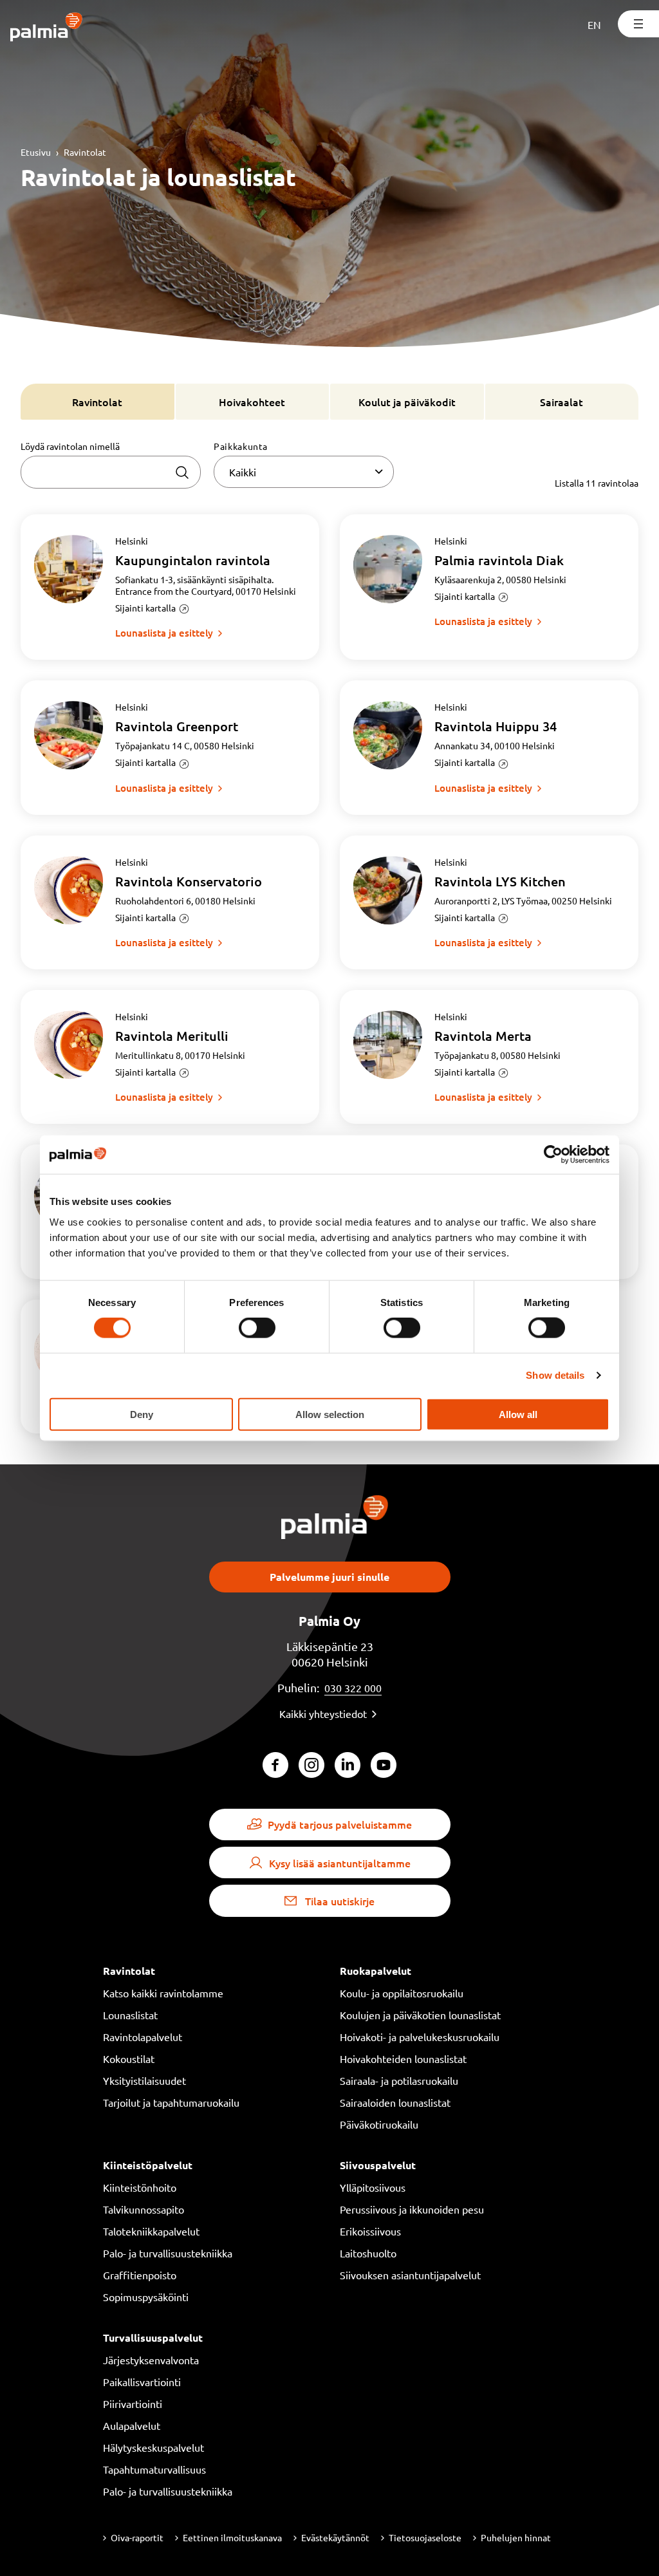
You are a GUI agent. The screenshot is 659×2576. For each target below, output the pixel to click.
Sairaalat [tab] (562, 402)
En (594, 24)
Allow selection (330, 1414)
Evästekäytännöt (335, 2537)
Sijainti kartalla (145, 608)
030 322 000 (353, 1688)
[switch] (257, 1328)
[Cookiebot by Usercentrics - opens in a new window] (553, 1155)
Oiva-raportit (137, 2537)
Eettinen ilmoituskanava (232, 2537)
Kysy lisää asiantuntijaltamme (340, 1863)
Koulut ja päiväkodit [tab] (407, 402)
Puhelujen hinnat (516, 2537)
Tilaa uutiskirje (340, 1901)
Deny (142, 1414)
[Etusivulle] (47, 28)
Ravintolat (85, 152)
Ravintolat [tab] (97, 402)
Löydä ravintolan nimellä (70, 446)
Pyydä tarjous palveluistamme (340, 1824)
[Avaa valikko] (638, 24)
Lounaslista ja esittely (164, 633)
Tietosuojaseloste (425, 2537)
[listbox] (304, 472)
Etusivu (36, 152)
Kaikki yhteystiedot (323, 1713)
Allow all (518, 1414)
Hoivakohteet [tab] (252, 402)
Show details (555, 1375)
